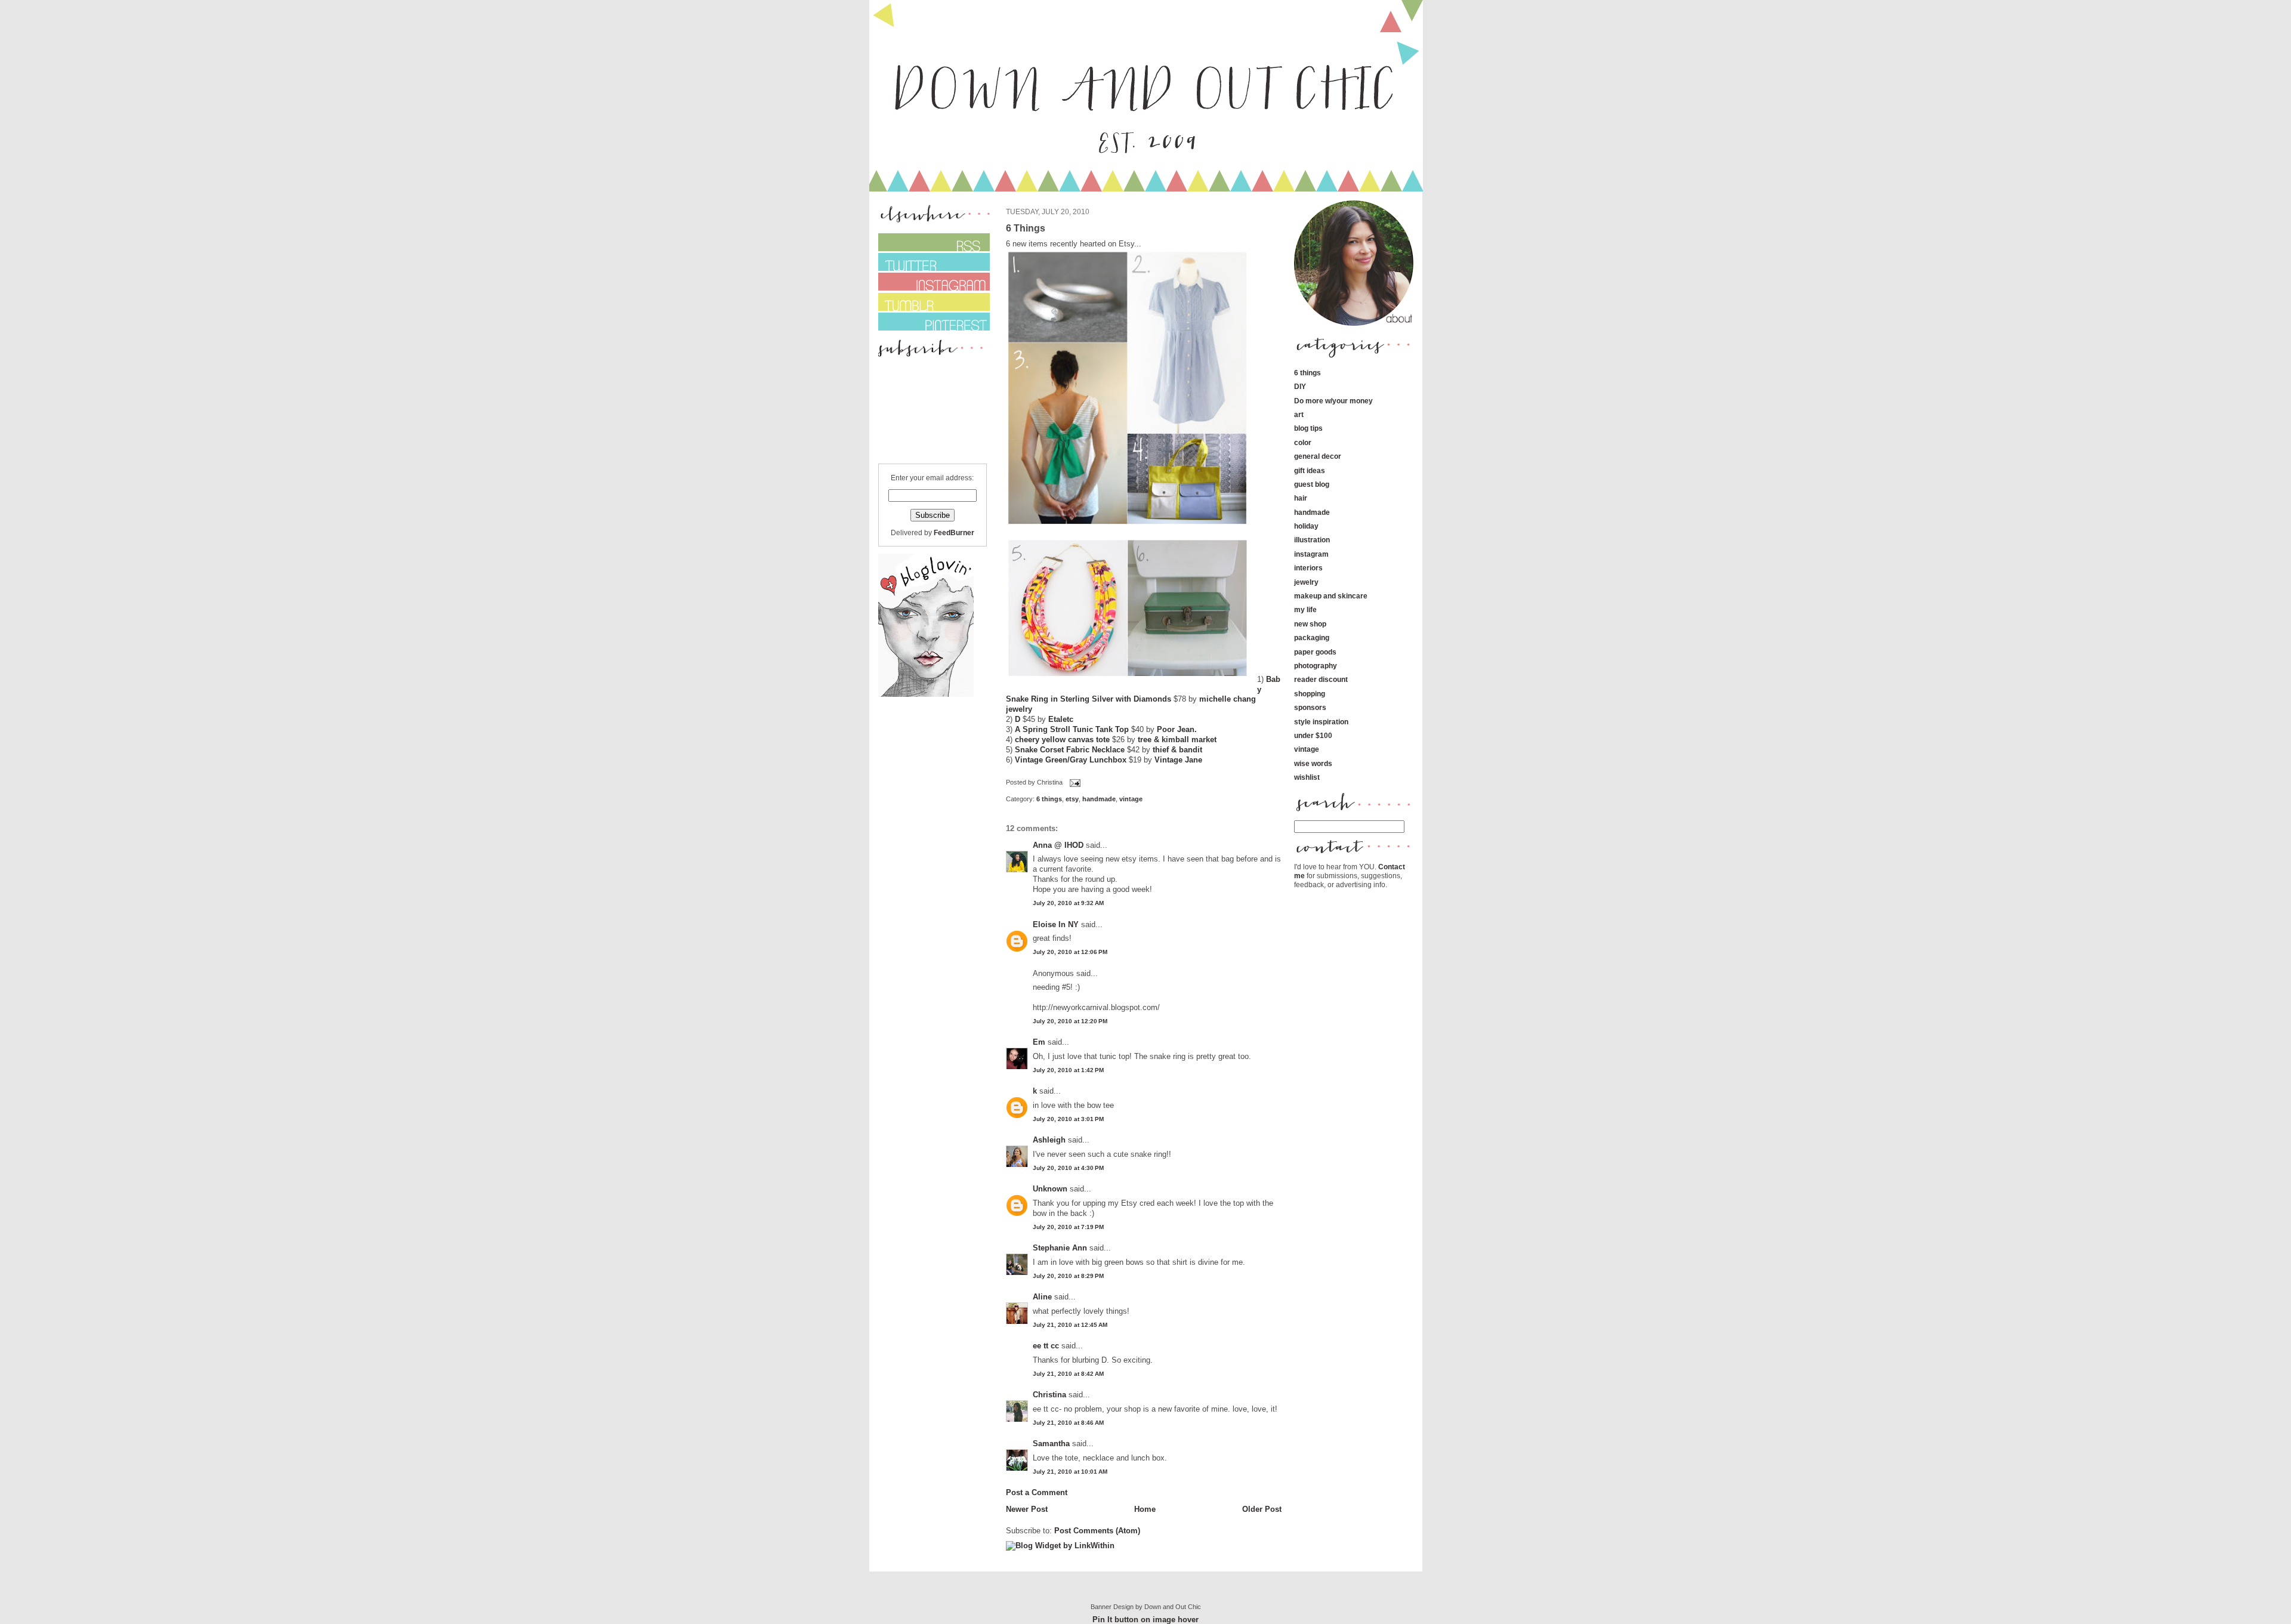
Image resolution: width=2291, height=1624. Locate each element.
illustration (1312, 540)
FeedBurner (954, 532)
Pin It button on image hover (1145, 1620)
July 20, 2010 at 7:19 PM (1068, 1227)
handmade (1099, 799)
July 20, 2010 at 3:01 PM (1068, 1119)
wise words (1313, 763)
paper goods (1315, 652)
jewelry (1306, 582)
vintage (1131, 799)
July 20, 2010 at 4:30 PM (1068, 1168)
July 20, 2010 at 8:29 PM (1068, 1276)
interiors (1308, 568)
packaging (1312, 637)
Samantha (1051, 1444)
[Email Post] (1074, 783)
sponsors (1310, 707)
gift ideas (1310, 470)
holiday (1306, 526)
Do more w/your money (1333, 401)
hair (1301, 498)
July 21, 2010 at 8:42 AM (1068, 1374)
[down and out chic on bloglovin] (926, 694)
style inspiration (1321, 722)
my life (1305, 609)
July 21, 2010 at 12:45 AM (1070, 1325)
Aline (1042, 1297)
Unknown (1050, 1189)
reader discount (1321, 679)
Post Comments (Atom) (1097, 1531)
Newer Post (1027, 1509)
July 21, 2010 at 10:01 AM (1070, 1472)
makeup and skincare (1331, 596)
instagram (1311, 554)
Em (1039, 1042)
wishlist (1307, 777)
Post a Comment (1037, 1492)
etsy (1072, 799)
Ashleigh (1049, 1140)
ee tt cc (1046, 1346)
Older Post (1262, 1509)
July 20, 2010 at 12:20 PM (1070, 1021)
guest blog (1312, 484)
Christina (1049, 1395)
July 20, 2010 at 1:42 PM (1068, 1070)
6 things (1049, 799)
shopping (1310, 694)
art (1299, 414)
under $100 (1313, 735)
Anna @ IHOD (1058, 845)
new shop (1310, 624)
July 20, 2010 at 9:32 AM (1068, 903)
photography (1316, 666)
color (1303, 442)
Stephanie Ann (1060, 1248)
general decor (1318, 456)
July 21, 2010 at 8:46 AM (1068, 1423)
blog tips (1308, 428)
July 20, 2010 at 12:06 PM (1070, 952)
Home (1145, 1509)
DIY (1300, 386)
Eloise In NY (1056, 924)
